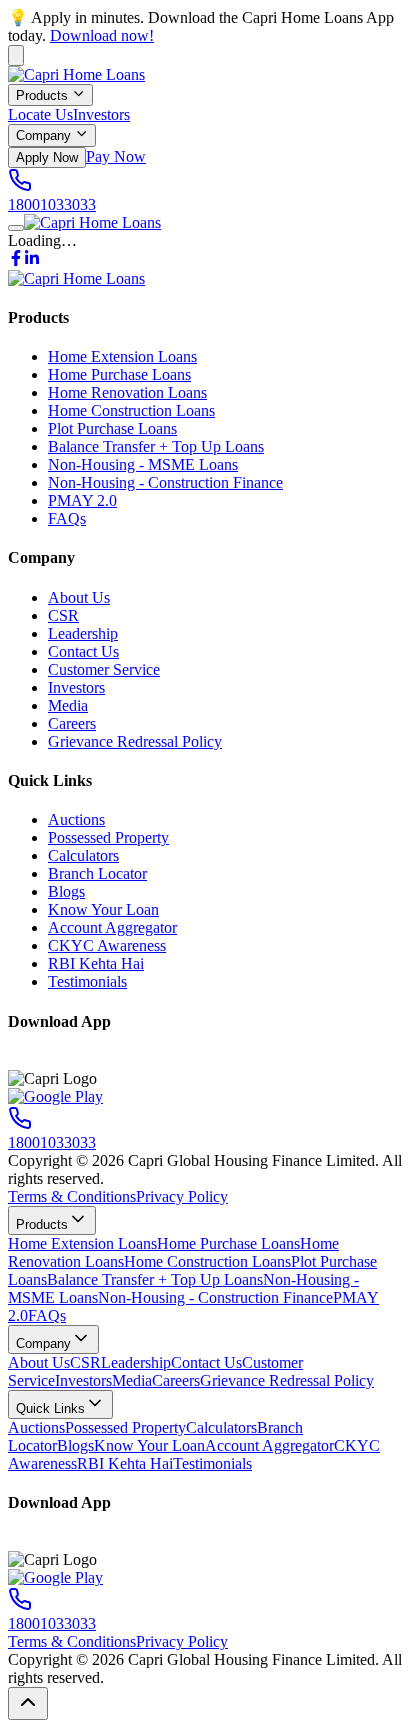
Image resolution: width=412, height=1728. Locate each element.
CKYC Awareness (107, 945)
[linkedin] (32, 260)
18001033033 (52, 204)
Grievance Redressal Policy (135, 741)
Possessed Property (108, 837)
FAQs (67, 518)
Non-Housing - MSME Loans (143, 464)
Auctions (76, 819)
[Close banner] (16, 55)
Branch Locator (97, 873)
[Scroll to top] (28, 1703)
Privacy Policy (182, 1196)
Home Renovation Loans (127, 392)
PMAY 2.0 (82, 500)
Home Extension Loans (122, 356)
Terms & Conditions (72, 1196)
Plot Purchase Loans (112, 428)
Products (42, 95)
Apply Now (47, 157)
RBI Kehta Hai (96, 963)
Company (43, 136)
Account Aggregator (112, 927)
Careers (72, 723)
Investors (101, 114)
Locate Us (40, 114)
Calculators (83, 855)
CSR (63, 615)
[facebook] (16, 260)
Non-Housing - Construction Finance (165, 482)
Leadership (83, 633)
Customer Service (104, 669)
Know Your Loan (103, 909)
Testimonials (87, 981)
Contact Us (83, 651)
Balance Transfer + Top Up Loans (156, 446)
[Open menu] (16, 228)
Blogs (66, 891)
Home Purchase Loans (119, 374)
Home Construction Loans (131, 410)
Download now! (102, 35)
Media (68, 705)
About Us (79, 597)
